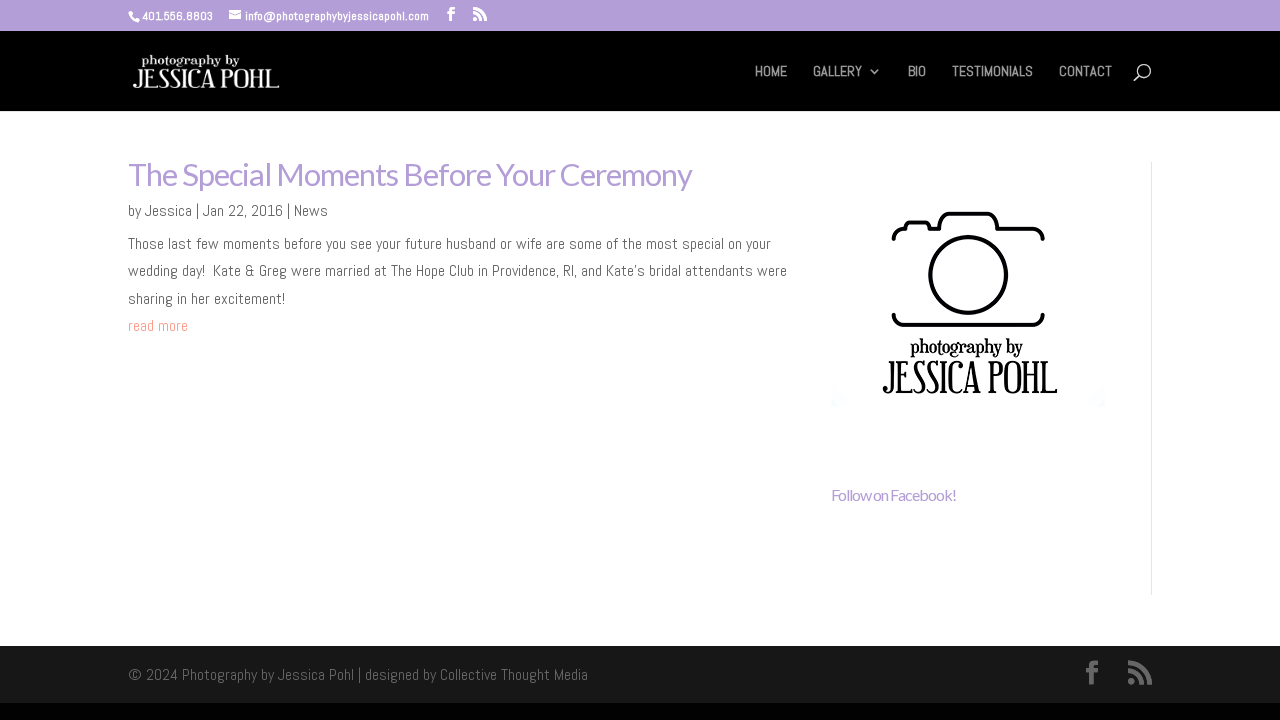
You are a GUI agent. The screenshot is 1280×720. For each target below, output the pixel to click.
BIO (917, 72)
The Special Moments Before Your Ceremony (410, 174)
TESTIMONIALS (992, 72)
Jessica (168, 210)
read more (158, 325)
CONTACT (1085, 72)
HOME (771, 72)
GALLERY (837, 72)
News (311, 210)
